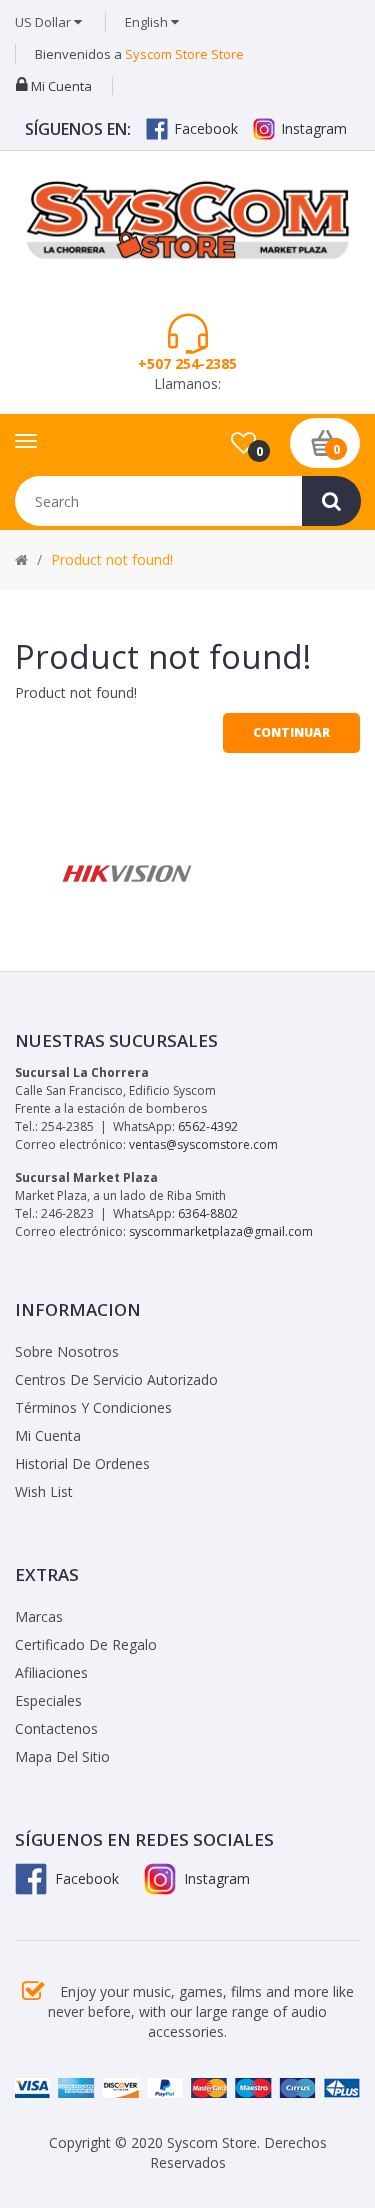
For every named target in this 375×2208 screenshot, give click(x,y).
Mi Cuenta (48, 1435)
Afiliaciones (51, 1672)
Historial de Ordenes (82, 1463)
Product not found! (112, 559)
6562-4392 (208, 1126)
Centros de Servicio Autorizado (116, 1379)
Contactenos (56, 1728)
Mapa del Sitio (62, 1756)
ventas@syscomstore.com (203, 1144)
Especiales (48, 1700)
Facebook (206, 128)
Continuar (291, 732)
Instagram (314, 128)
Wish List (44, 1491)
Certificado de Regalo (86, 1644)
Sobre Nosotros (67, 1351)
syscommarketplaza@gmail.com (221, 1231)
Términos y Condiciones (93, 1407)
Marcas (39, 1616)
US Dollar (44, 22)
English (148, 22)
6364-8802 (208, 1213)
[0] (243, 444)
